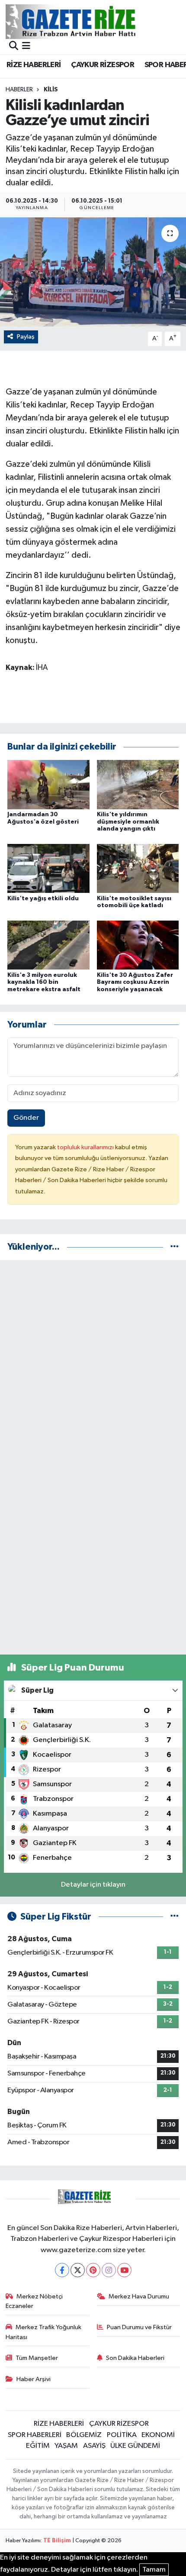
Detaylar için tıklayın (93, 1885)
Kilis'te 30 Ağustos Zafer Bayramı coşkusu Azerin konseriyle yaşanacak (135, 983)
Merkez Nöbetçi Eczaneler (34, 2301)
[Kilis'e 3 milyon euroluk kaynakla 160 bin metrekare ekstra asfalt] (48, 945)
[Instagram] (109, 2270)
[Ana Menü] (26, 47)
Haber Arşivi (34, 2379)
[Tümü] (175, 1247)
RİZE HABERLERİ (34, 65)
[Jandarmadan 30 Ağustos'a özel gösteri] (48, 784)
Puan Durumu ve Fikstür (139, 2327)
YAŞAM (66, 2446)
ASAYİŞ (94, 2446)
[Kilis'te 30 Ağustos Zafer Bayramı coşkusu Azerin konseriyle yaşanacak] (138, 945)
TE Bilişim (57, 2541)
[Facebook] (62, 2270)
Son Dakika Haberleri (135, 2358)
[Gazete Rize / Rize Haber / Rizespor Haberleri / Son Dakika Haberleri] (92, 21)
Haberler (19, 90)
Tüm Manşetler (37, 2358)
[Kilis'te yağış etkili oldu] (48, 868)
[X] (78, 2270)
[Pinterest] (93, 2270)
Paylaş (26, 337)
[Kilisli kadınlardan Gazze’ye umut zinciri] (93, 272)
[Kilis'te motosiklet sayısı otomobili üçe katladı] (138, 868)
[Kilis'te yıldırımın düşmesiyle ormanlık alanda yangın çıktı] (138, 784)
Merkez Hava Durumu (139, 2296)
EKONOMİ (158, 2435)
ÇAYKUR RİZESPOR (103, 65)
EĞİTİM (38, 2446)
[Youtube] (124, 2270)
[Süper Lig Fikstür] (175, 1917)
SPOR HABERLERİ (35, 2435)
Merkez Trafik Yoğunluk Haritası (44, 2332)
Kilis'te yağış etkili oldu (43, 899)
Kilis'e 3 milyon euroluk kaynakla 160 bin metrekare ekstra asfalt (44, 983)
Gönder (26, 1118)
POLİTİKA (122, 2435)
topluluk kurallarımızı (86, 1147)
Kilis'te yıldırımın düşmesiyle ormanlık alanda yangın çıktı (128, 822)
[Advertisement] (93, 1361)
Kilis (51, 90)
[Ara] (14, 47)
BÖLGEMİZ (84, 2435)
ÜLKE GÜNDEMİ (135, 2446)
